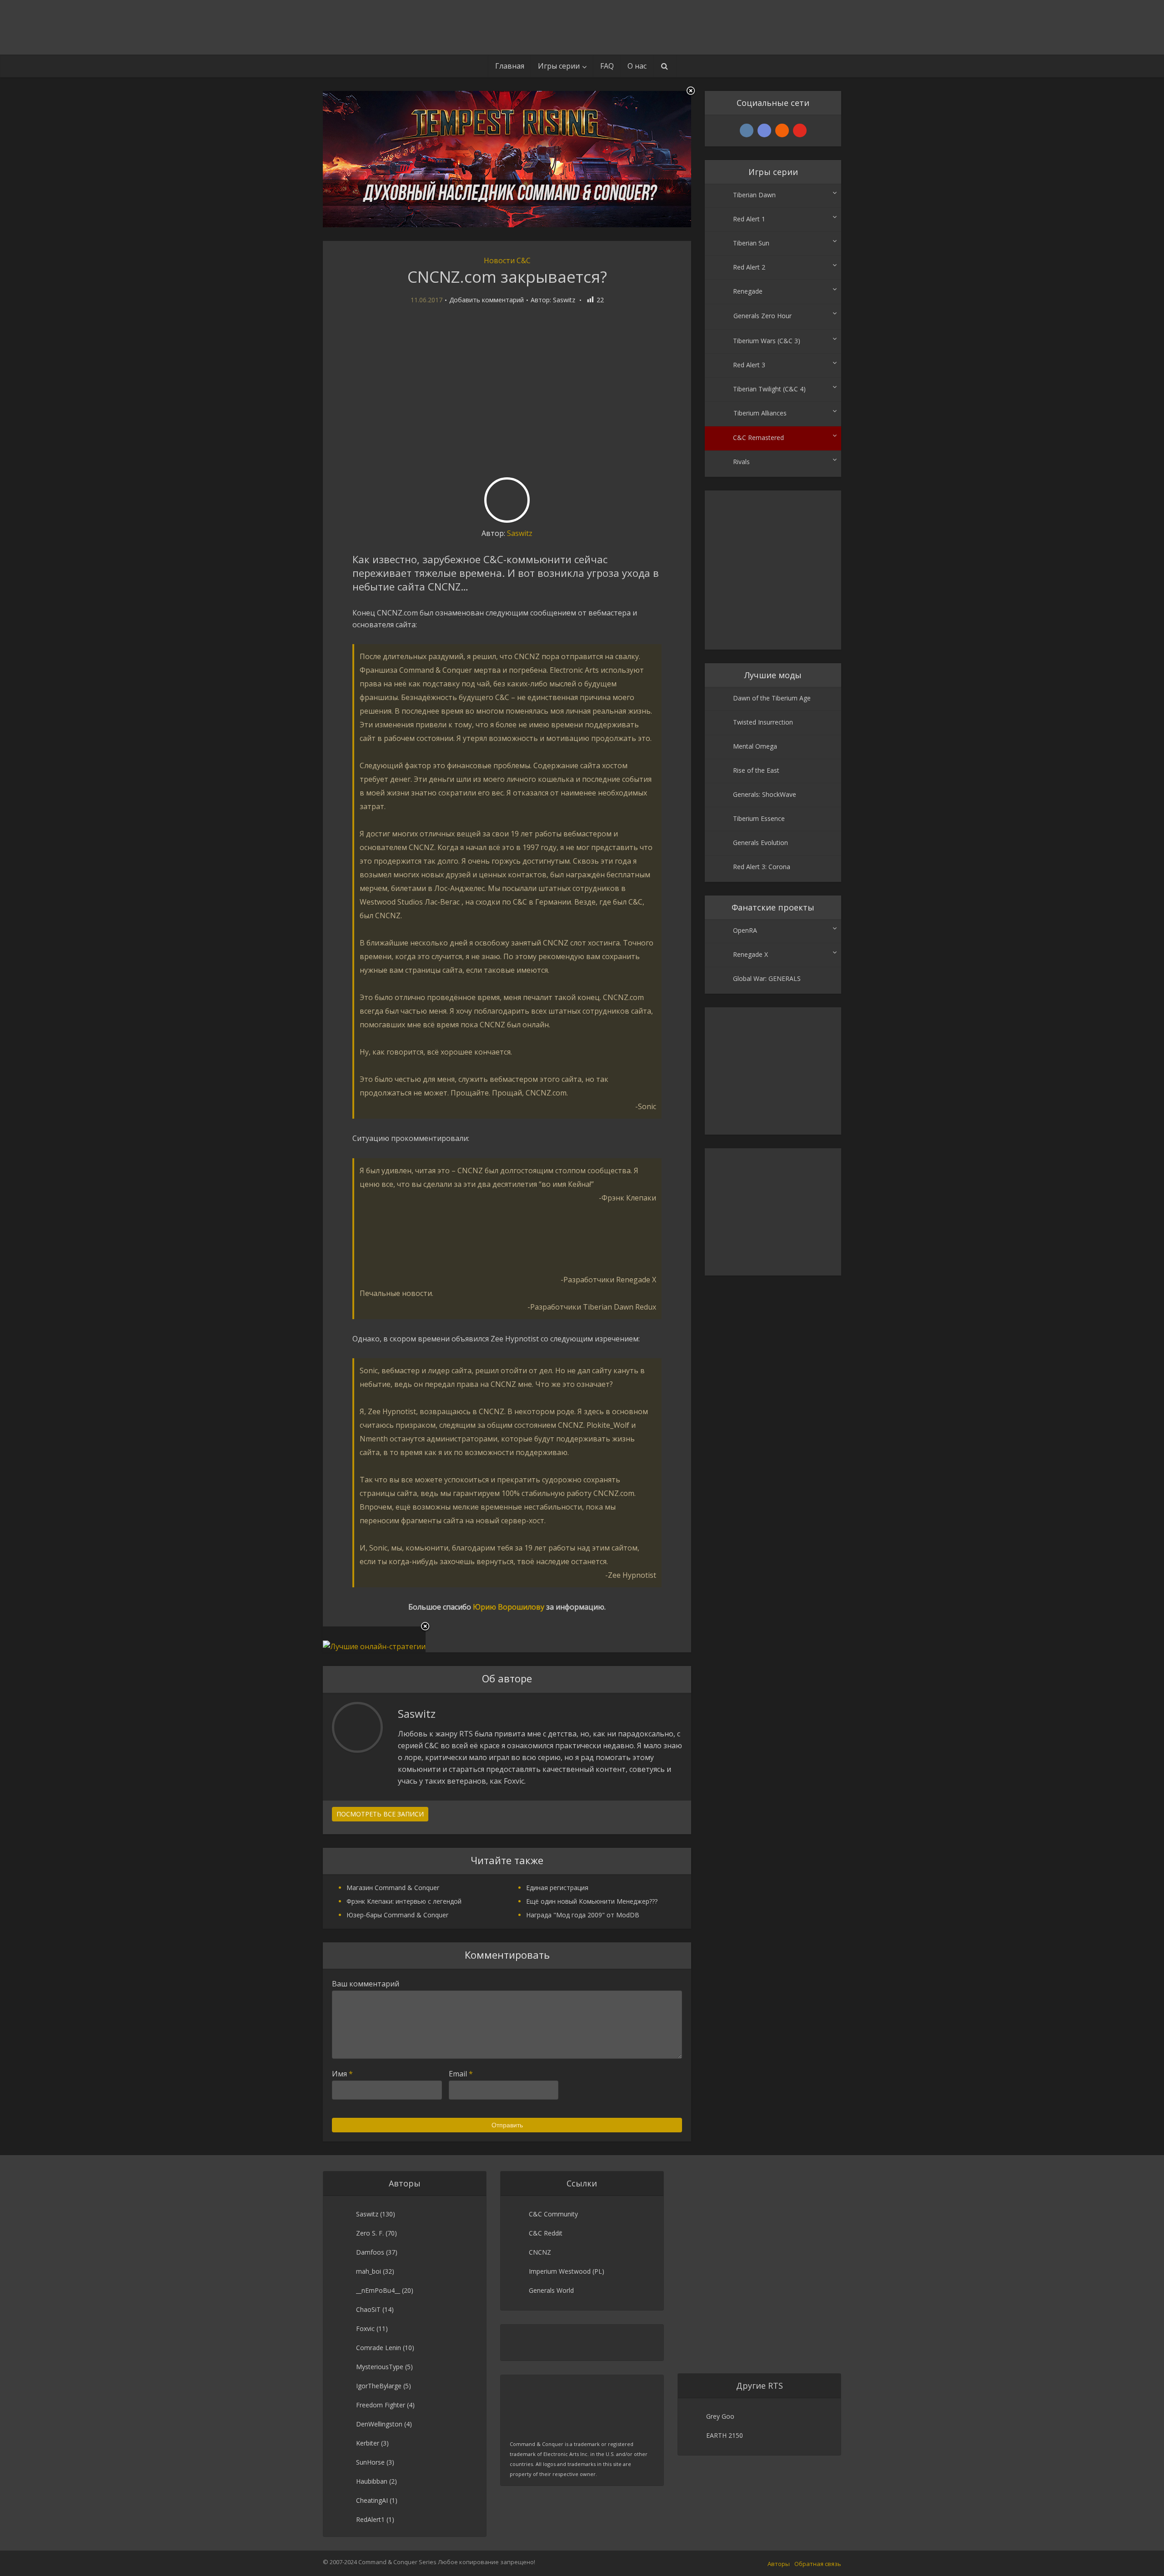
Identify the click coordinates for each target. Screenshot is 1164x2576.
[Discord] (764, 130)
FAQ (607, 66)
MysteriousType (380, 2367)
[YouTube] (800, 130)
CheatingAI (372, 2500)
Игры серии (559, 66)
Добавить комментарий (487, 300)
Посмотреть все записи (380, 1814)
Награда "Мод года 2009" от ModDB (583, 1915)
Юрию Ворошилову (509, 1607)
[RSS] (782, 130)
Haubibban (372, 2481)
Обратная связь (818, 2564)
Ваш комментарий (366, 1984)
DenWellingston (379, 2424)
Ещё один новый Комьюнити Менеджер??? (592, 1901)
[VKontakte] (747, 130)
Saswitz (564, 300)
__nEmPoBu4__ (378, 2290)
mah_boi (369, 2271)
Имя (342, 2074)
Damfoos (370, 2252)
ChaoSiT (368, 2309)
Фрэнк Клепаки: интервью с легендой (404, 1901)
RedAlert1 (370, 2519)
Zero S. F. (370, 2233)
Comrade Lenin (379, 2348)
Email (461, 2074)
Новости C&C (507, 260)
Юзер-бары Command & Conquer (397, 1915)
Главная (510, 66)
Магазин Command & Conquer (393, 1888)
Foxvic (365, 2328)
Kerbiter (368, 2443)
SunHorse (370, 2462)
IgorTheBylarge (379, 2386)
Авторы (779, 2564)
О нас (637, 66)
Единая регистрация (557, 1888)
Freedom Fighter (381, 2405)
